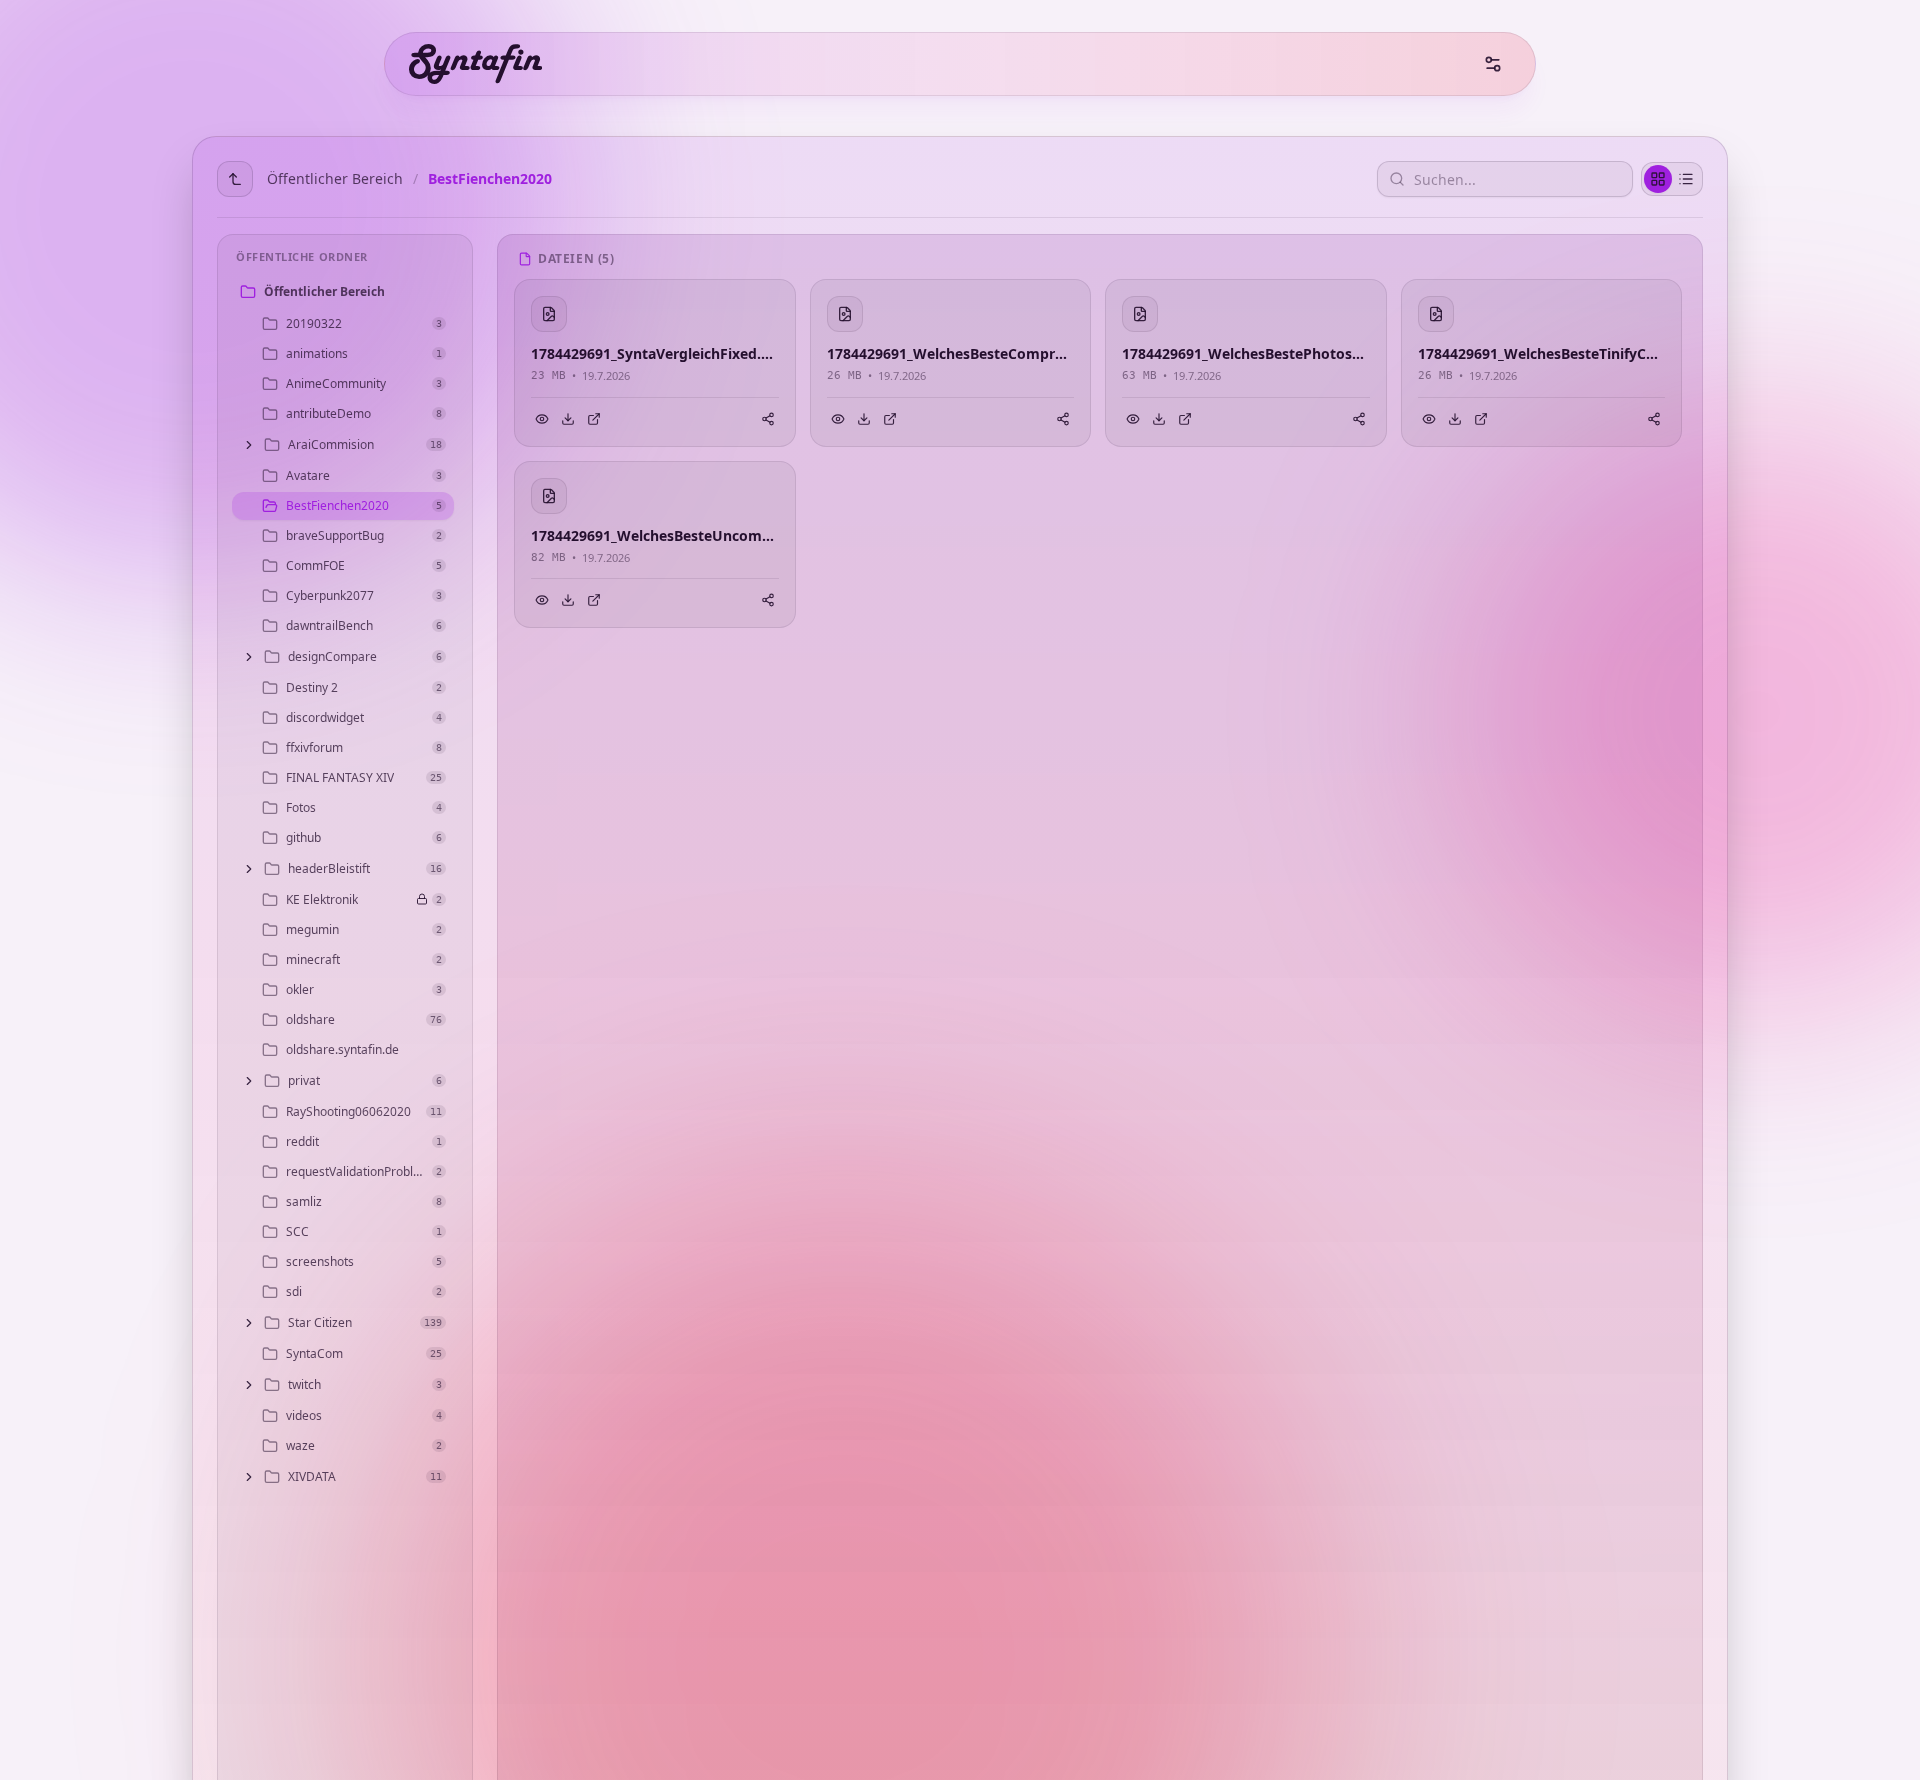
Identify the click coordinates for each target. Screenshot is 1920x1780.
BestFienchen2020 (490, 178)
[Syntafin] (475, 64)
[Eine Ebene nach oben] (235, 179)
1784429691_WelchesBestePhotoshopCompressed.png (1246, 353)
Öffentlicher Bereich (335, 178)
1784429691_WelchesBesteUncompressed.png (655, 535)
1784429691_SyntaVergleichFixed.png (655, 353)
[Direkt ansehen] (542, 419)
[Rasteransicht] (1658, 179)
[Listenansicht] (1686, 179)
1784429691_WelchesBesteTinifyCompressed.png (1542, 353)
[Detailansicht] (594, 419)
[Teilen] (768, 419)
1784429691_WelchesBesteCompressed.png (951, 353)
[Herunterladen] (568, 419)
